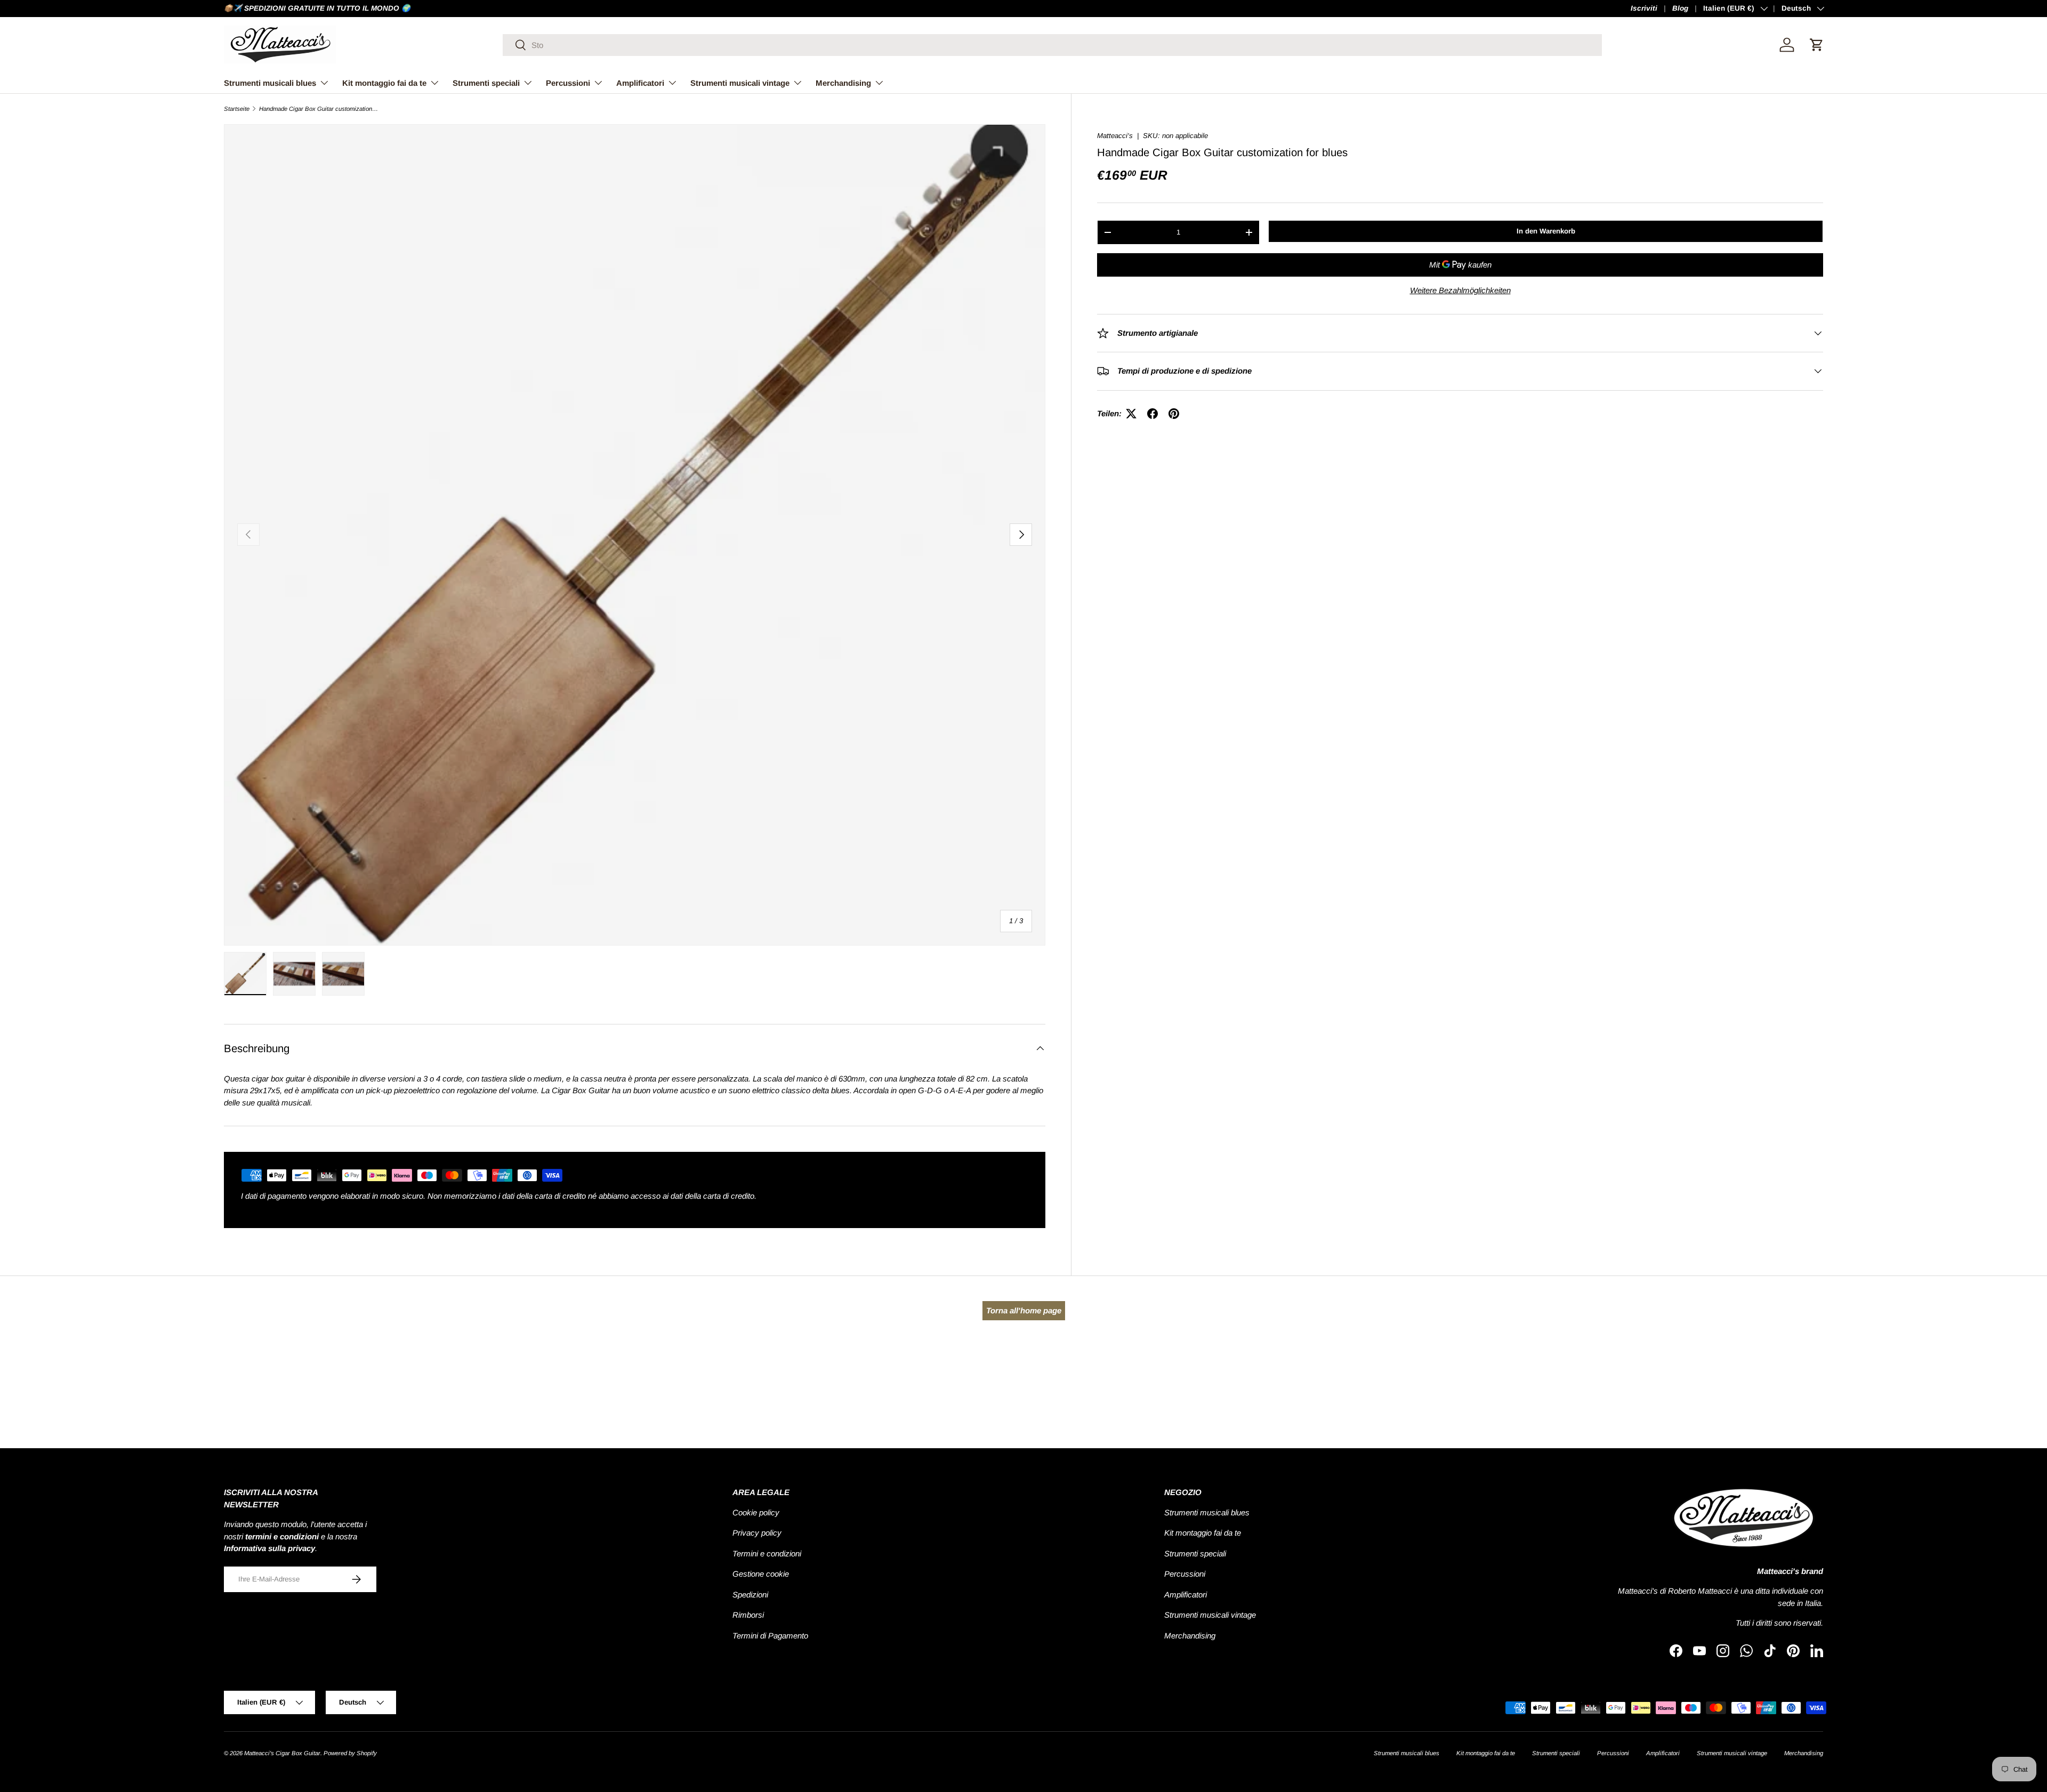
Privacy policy (757, 1533)
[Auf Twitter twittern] (1131, 414)
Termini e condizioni (767, 1553)
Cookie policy (756, 1512)
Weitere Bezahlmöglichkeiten (1460, 290)
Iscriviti (1644, 8)
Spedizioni (750, 1595)
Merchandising (843, 83)
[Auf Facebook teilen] (1153, 414)
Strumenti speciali (486, 83)
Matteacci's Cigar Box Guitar (282, 1753)
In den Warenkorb (1546, 231)
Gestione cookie (761, 1574)
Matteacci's (1115, 136)
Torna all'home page (1024, 1310)
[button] (1817, 45)
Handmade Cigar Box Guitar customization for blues (319, 109)
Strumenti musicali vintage (740, 83)
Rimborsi (748, 1615)
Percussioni (568, 83)
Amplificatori (640, 83)
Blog (1680, 8)
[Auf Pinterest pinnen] (1174, 414)
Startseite (237, 109)
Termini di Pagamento (770, 1636)
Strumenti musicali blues (270, 83)
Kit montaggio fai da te (384, 83)
